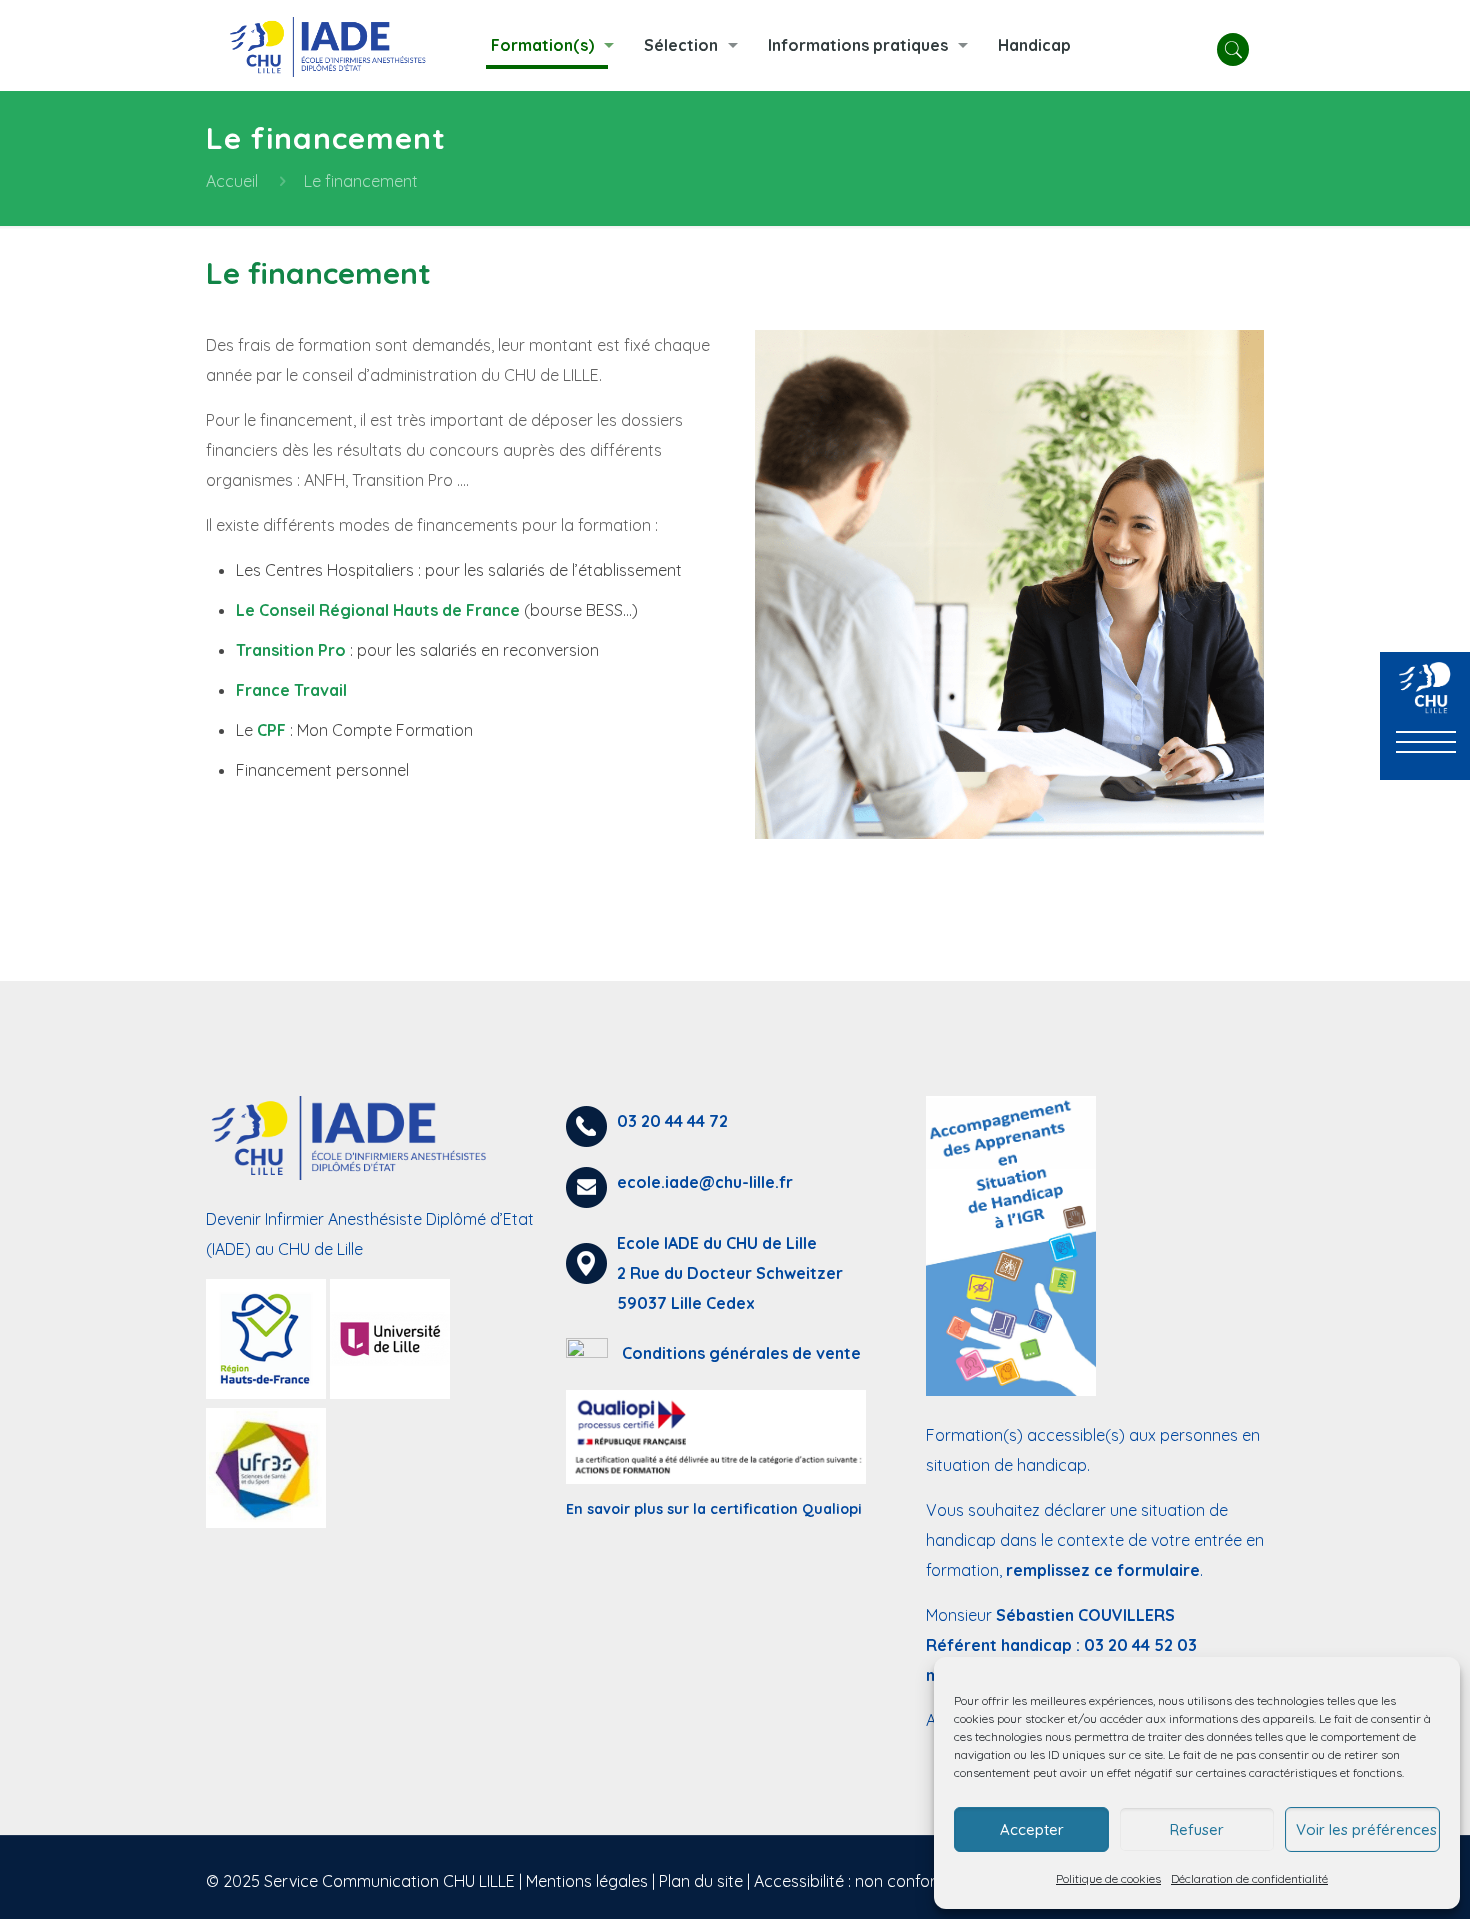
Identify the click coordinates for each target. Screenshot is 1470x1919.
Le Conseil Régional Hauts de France (378, 610)
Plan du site (701, 1881)
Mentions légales (587, 1881)
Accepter (1032, 1829)
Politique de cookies (1108, 1878)
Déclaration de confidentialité (1249, 1878)
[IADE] (333, 45)
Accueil (232, 181)
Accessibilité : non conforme (856, 1881)
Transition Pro (291, 650)
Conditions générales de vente (741, 1353)
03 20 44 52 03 (1140, 1645)
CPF (271, 730)
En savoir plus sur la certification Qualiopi (714, 1509)
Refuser (1197, 1829)
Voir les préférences (1366, 1829)
